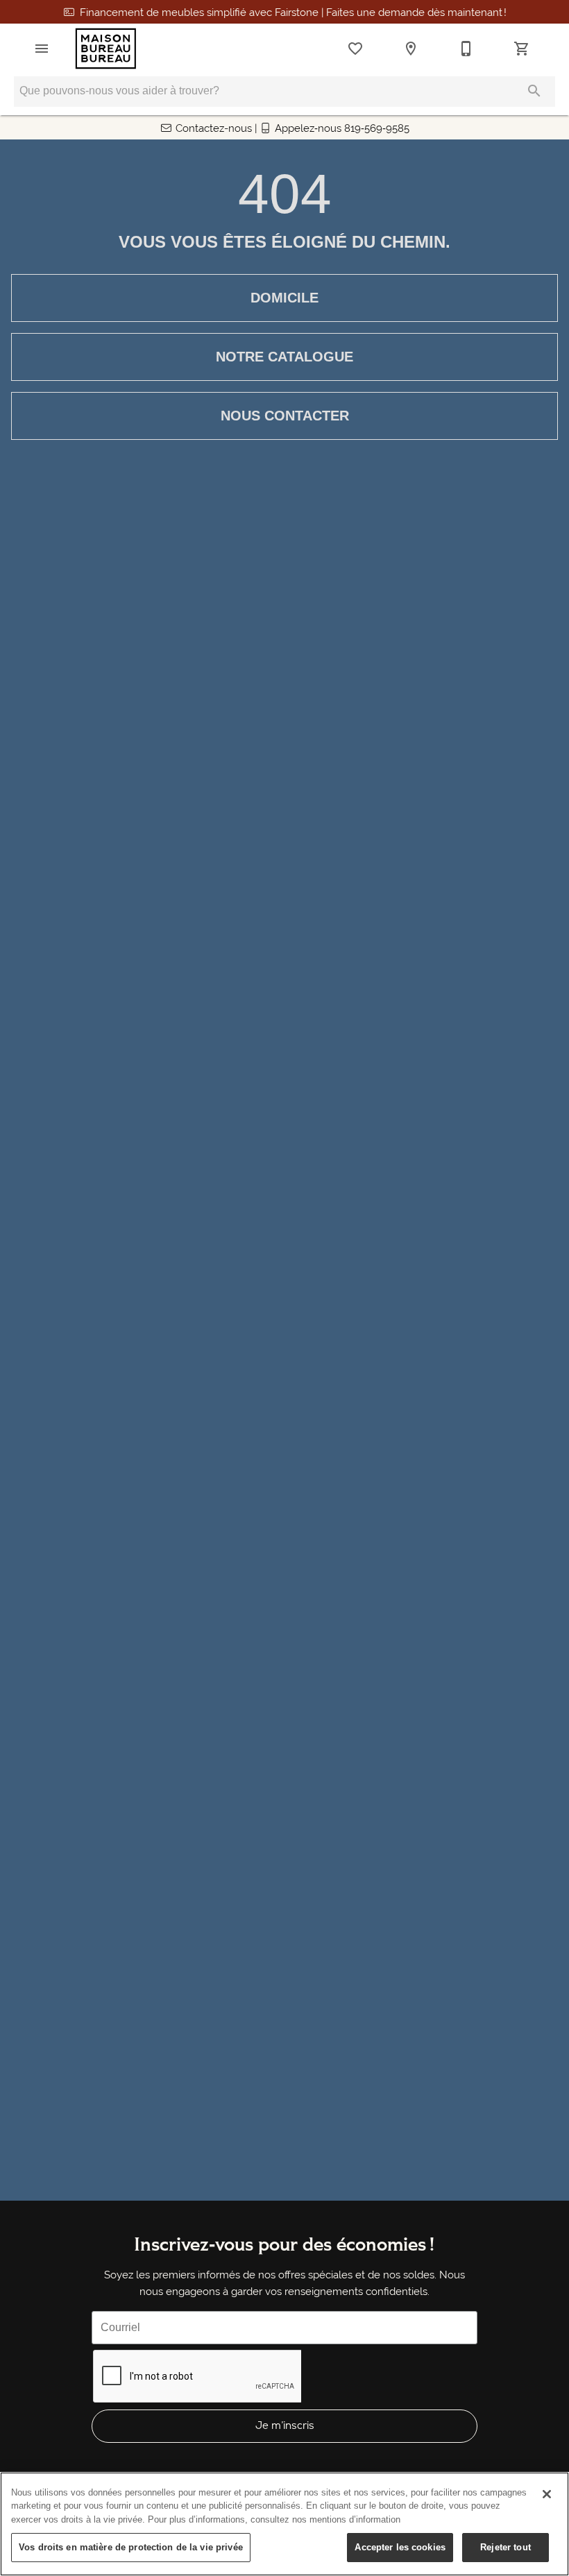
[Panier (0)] (522, 49)
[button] (42, 49)
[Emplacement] (411, 49)
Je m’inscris (285, 2425)
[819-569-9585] (466, 49)
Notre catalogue (284, 357)
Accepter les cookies (400, 2547)
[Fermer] (547, 2494)
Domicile (284, 298)
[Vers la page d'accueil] (106, 49)
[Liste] (355, 49)
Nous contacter (285, 416)
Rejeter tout (506, 2547)
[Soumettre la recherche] (534, 91)
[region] (284, 2524)
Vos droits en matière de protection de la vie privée (131, 2547)
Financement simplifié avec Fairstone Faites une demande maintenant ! (293, 12)
